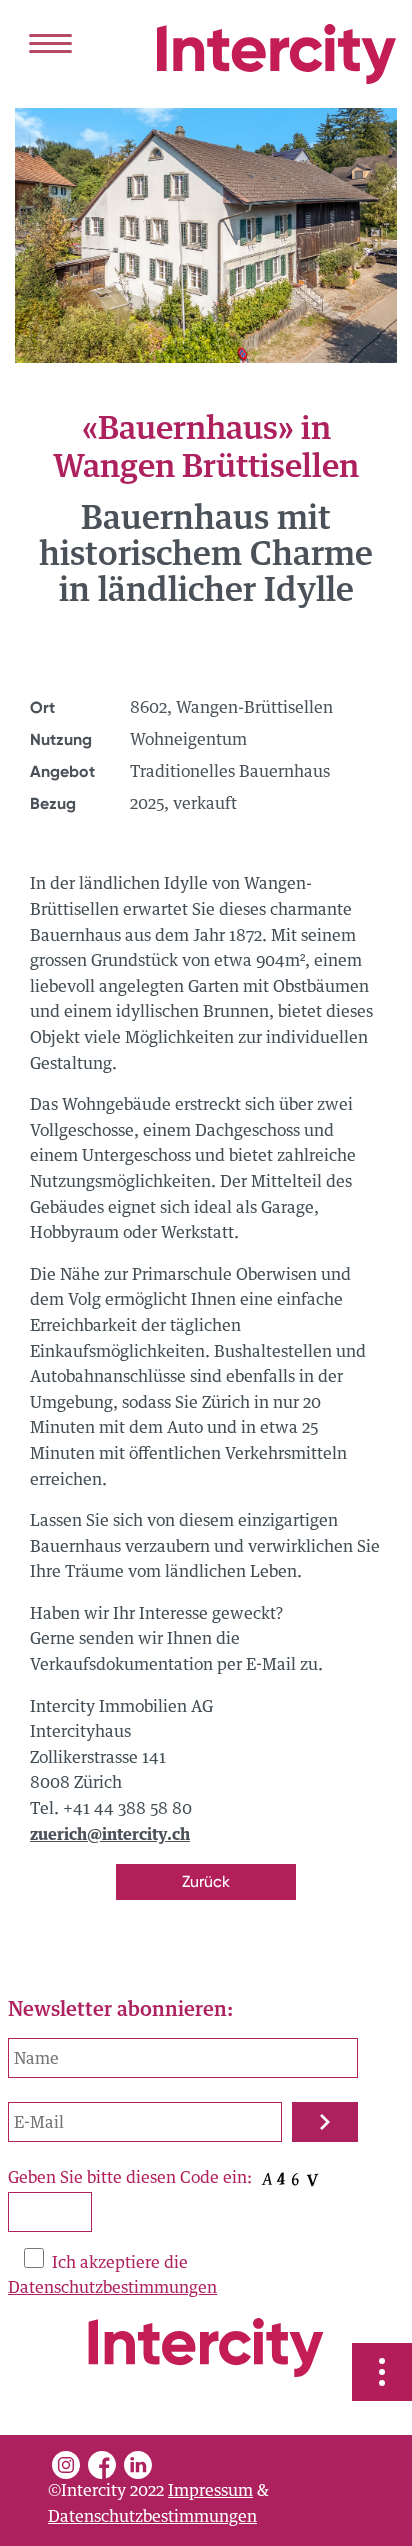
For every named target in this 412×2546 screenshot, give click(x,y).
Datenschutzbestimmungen (112, 2288)
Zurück (206, 1881)
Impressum (210, 2491)
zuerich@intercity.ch (110, 1835)
